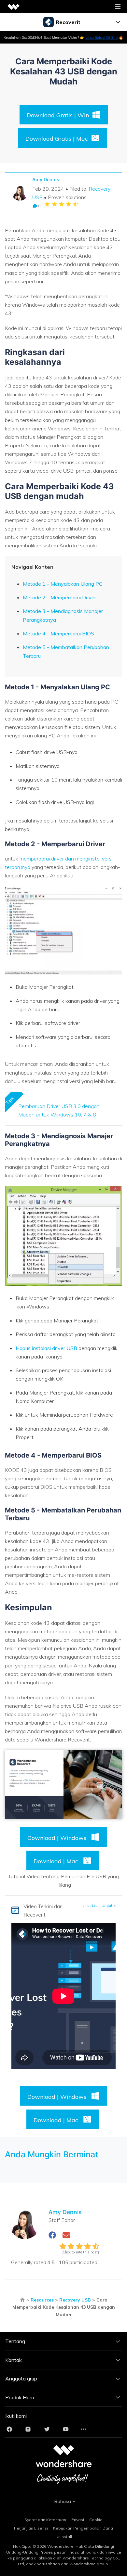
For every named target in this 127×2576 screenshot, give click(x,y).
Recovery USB (75, 2300)
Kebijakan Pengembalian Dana (83, 2528)
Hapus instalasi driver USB (46, 1348)
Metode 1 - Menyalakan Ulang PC (63, 584)
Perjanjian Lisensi (31, 2528)
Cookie (96, 2520)
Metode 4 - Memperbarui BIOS (58, 633)
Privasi (78, 2520)
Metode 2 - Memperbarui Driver (59, 597)
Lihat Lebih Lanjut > (99, 1906)
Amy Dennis (46, 179)
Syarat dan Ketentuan (45, 2520)
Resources (42, 2300)
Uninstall (64, 2537)
